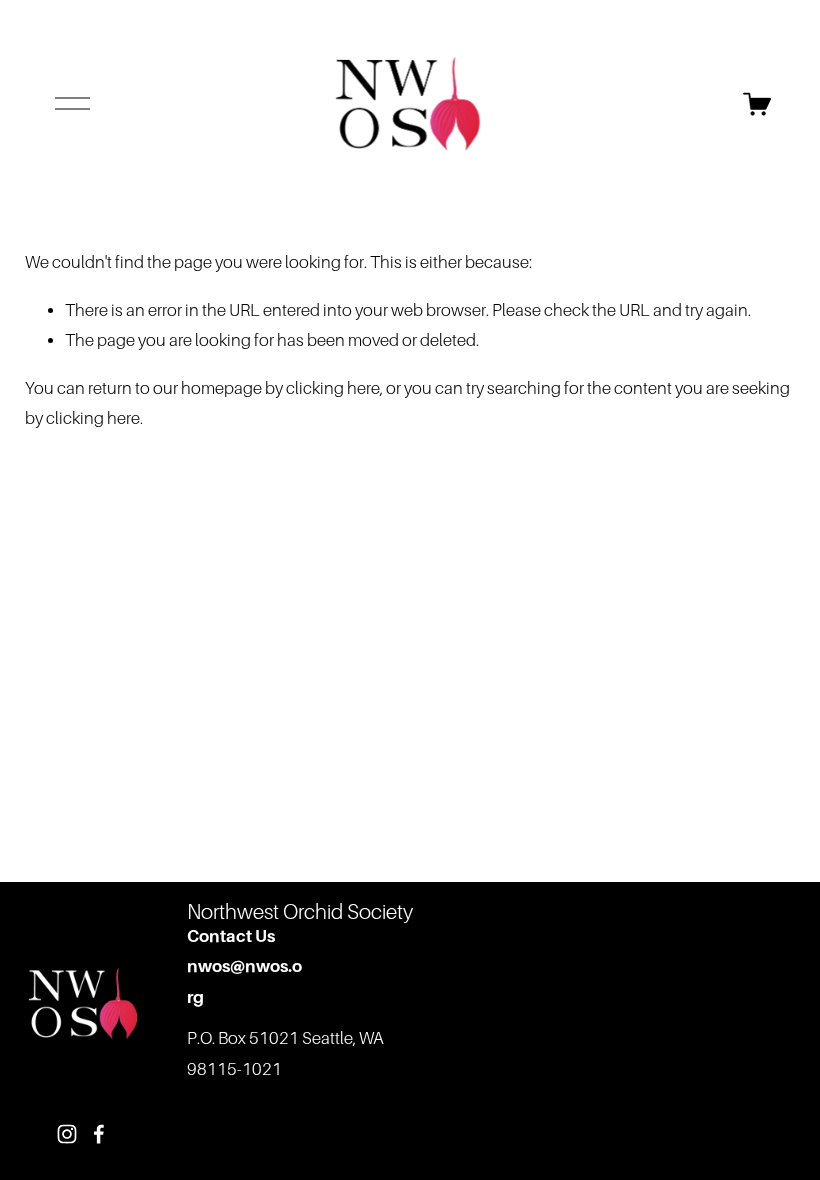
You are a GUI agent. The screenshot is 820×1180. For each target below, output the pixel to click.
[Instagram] (67, 1134)
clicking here (333, 388)
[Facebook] (99, 1134)
